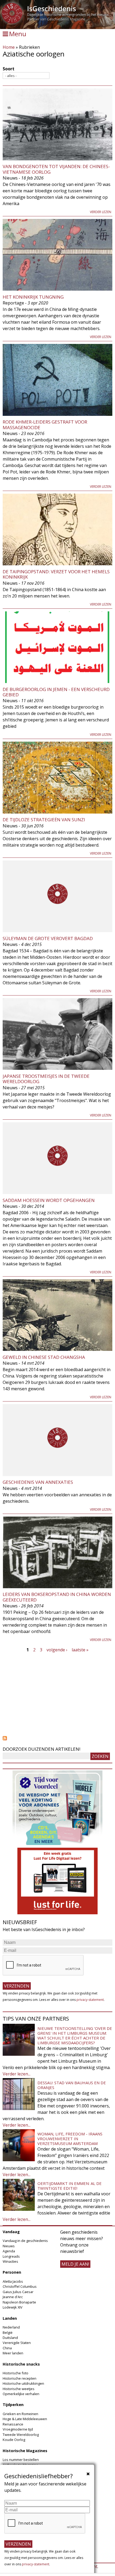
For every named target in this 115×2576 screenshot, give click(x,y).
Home (9, 47)
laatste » (80, 1650)
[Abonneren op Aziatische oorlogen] (57, 1738)
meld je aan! (75, 2264)
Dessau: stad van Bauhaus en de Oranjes (72, 2085)
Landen (10, 2318)
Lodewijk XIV (13, 2307)
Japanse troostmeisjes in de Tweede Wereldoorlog (46, 1079)
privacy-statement (90, 2000)
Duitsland (10, 2338)
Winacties (10, 2261)
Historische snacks (21, 2364)
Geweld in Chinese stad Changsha (44, 1357)
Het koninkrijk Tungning (33, 297)
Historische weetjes (19, 2389)
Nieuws (9, 2246)
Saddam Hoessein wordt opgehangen (49, 1200)
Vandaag (11, 2232)
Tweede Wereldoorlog (21, 2435)
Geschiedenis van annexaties (38, 1482)
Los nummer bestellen (21, 2460)
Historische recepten (20, 2378)
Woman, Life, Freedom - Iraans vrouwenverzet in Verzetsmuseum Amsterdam (70, 2139)
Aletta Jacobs (13, 2281)
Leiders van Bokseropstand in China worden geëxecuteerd (57, 1597)
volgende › (57, 1650)
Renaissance (13, 2424)
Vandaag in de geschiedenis (25, 2241)
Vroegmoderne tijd (18, 2429)
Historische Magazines (25, 2451)
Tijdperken (13, 2405)
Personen (12, 2272)
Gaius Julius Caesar (18, 2292)
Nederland (11, 2327)
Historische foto (16, 2373)
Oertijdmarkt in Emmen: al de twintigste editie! (70, 2186)
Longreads (11, 2256)
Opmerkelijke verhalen (21, 2394)
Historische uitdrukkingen (23, 2383)
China (7, 2348)
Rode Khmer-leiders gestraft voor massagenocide (45, 424)
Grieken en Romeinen (20, 2414)
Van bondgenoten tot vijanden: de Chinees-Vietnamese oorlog (56, 169)
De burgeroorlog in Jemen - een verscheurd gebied (56, 692)
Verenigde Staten (17, 2343)
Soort (9, 69)
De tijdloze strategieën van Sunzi (44, 820)
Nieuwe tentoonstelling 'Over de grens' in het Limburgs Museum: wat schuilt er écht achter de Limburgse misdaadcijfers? (75, 2035)
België (8, 2333)
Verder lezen (101, 212)
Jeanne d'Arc (13, 2297)
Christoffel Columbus (20, 2286)
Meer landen (13, 2353)
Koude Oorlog (14, 2440)
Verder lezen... (17, 2074)
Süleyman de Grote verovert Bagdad (48, 938)
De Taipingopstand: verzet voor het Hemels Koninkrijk (56, 574)
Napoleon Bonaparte (19, 2302)
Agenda (9, 2251)
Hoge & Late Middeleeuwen (25, 2419)
